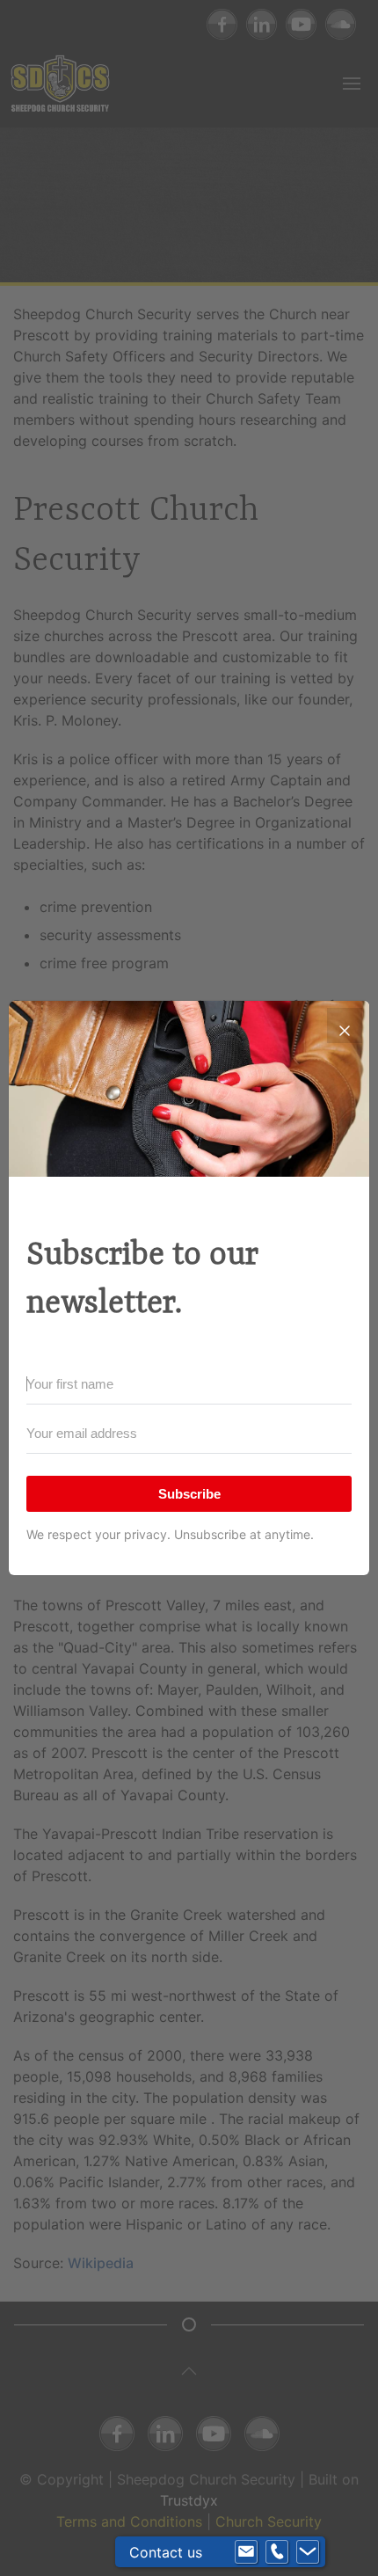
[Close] (345, 1025)
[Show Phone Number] (277, 2552)
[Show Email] (246, 2552)
